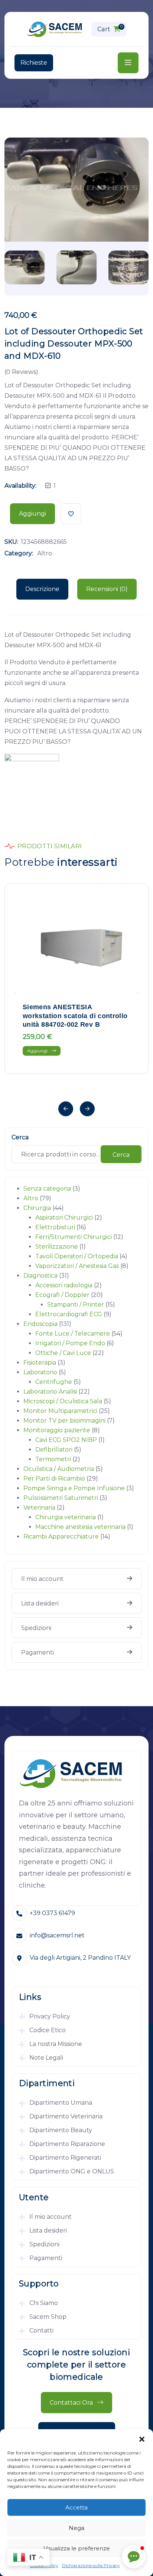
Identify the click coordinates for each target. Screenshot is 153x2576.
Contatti (41, 2330)
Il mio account (42, 1579)
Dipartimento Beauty (61, 2130)
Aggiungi (32, 514)
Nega (76, 2528)
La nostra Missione (56, 2044)
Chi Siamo (44, 2303)
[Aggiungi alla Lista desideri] (71, 514)
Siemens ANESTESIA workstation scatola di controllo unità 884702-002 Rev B (75, 1016)
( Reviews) (21, 372)
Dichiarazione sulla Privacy (91, 2565)
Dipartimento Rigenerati (65, 2158)
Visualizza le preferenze (77, 2548)
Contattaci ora (72, 2403)
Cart (110, 28)
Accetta (76, 2507)
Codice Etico (48, 2030)
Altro (45, 553)
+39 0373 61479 (52, 1913)
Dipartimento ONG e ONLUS (72, 2171)
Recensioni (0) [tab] (107, 589)
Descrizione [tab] (42, 589)
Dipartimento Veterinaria (66, 2116)
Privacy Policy (50, 2016)
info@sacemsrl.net (57, 1935)
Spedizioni (36, 1628)
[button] (142, 2438)
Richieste (34, 63)
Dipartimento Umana (61, 2103)
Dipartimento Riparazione (67, 2144)
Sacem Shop (48, 2317)
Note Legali (46, 2058)
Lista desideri (40, 1603)
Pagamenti (38, 1652)
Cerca (20, 1137)
